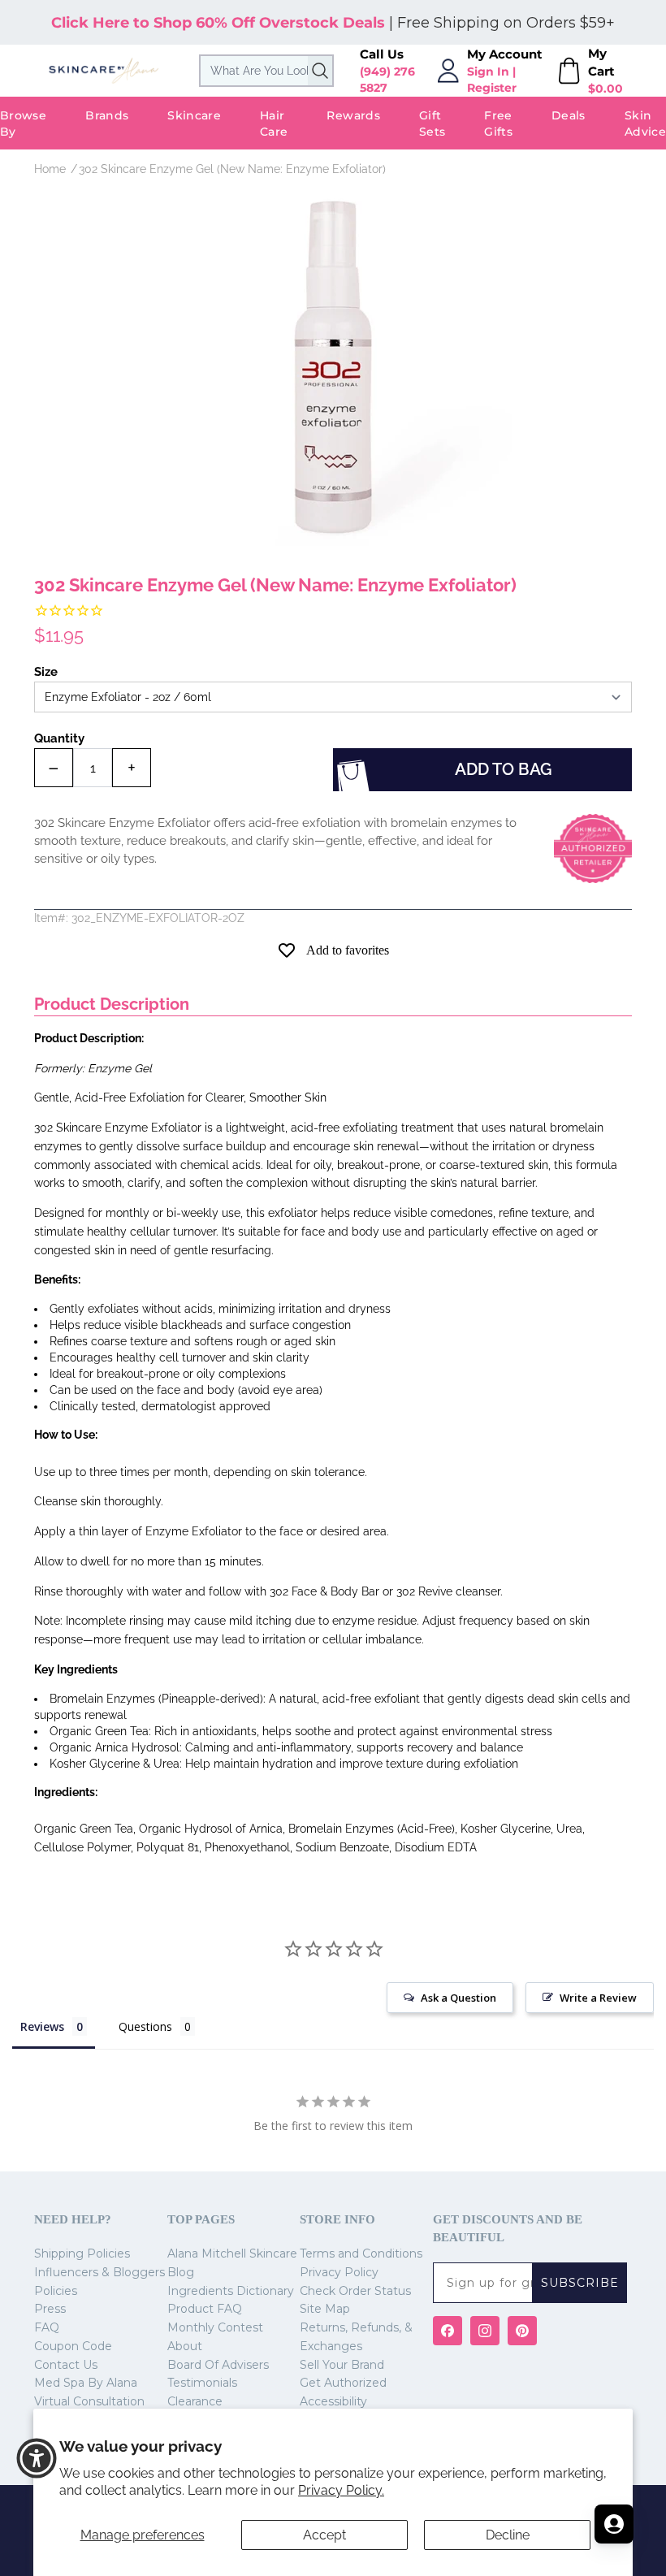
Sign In (488, 71)
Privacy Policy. (341, 2490)
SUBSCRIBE (580, 2283)
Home (50, 169)
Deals (569, 115)
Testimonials (202, 2383)
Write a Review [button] (598, 1998)
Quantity (59, 738)
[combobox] (266, 71)
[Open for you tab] (614, 2524)
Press (50, 2309)
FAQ (47, 2327)
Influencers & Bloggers (99, 2272)
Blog (181, 2272)
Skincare (194, 115)
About (185, 2346)
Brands (107, 115)
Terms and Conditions (361, 2253)
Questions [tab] (145, 2026)
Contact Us (66, 2365)
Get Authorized (343, 2383)
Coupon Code (73, 2346)
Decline (508, 2535)
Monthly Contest (215, 2327)
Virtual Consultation (89, 2401)
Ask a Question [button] (458, 1998)
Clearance (195, 2401)
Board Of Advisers (218, 2365)
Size (46, 672)
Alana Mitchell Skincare (232, 2253)
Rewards (353, 115)
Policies (56, 2291)
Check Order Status (355, 2291)
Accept (324, 2535)
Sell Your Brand (342, 2365)
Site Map (325, 2309)
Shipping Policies (82, 2253)
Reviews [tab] (42, 2026)
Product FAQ (205, 2309)
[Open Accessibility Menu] (37, 2458)
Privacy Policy (339, 2272)
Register (492, 88)
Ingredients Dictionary (231, 2291)
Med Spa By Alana (86, 2383)
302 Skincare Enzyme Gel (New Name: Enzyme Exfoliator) (232, 169)
